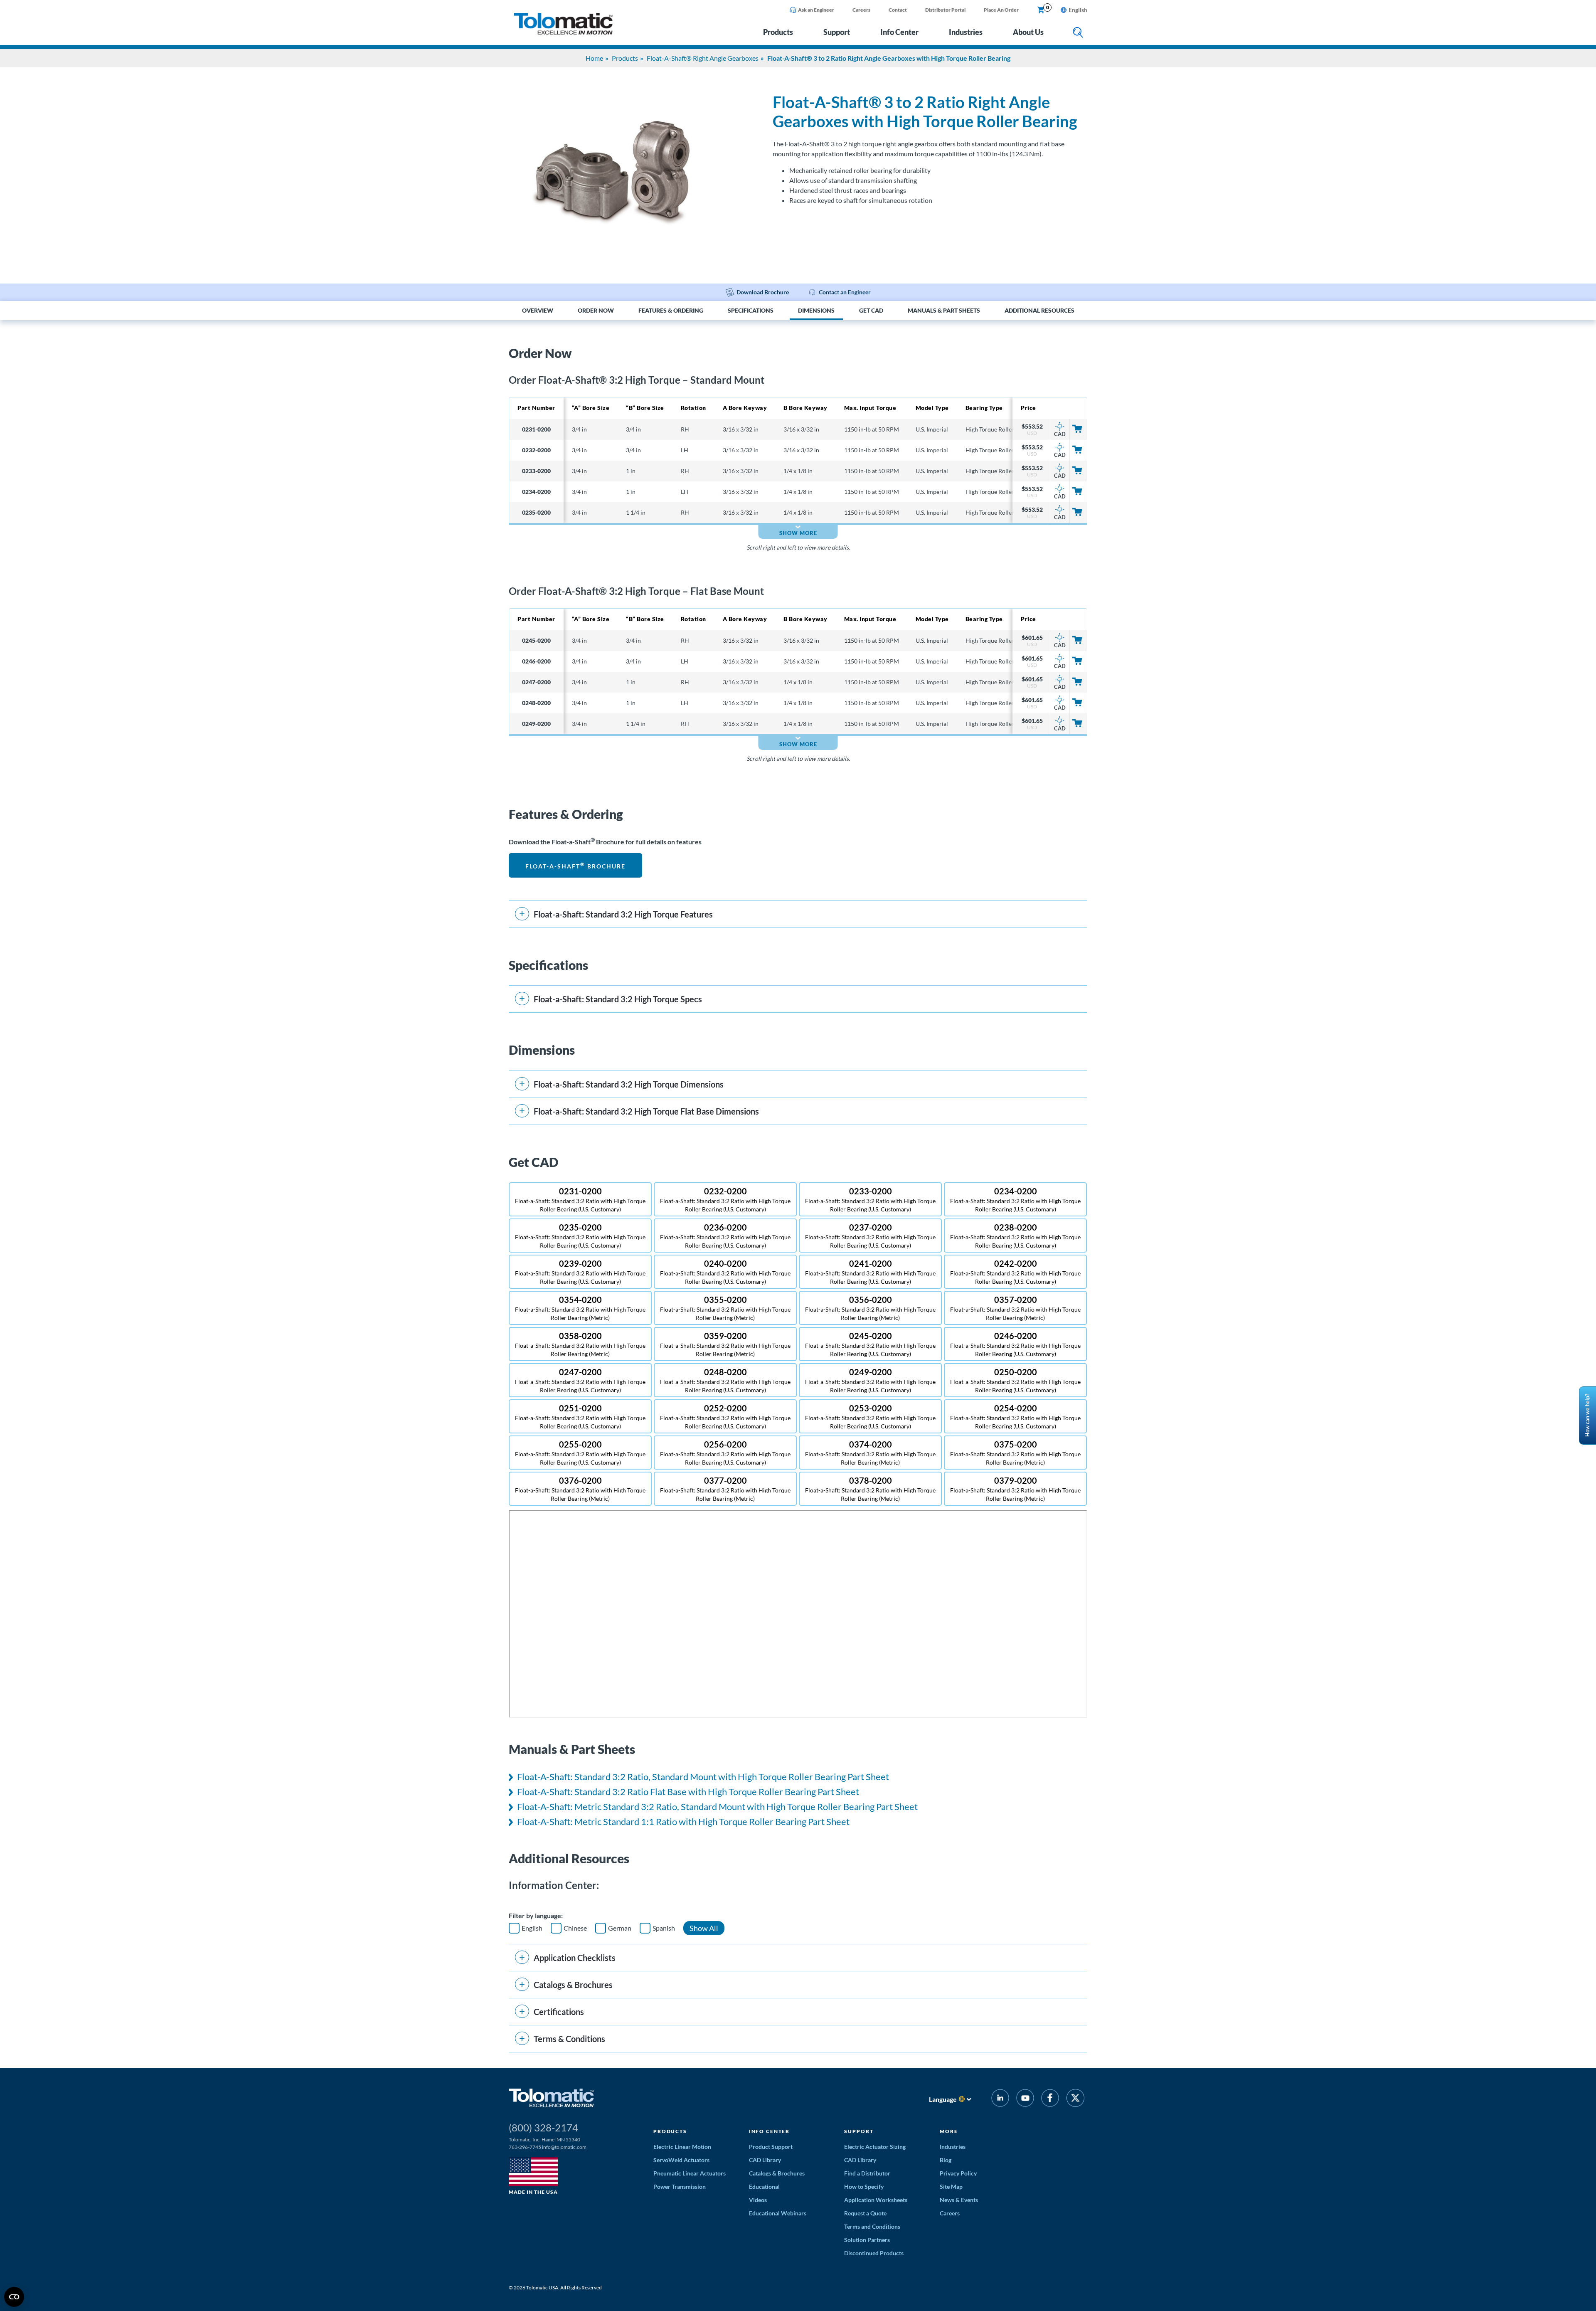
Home (594, 58)
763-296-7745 (525, 2147)
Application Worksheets (876, 2200)
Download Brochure (763, 292)
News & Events (959, 2200)
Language (943, 2099)
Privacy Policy (958, 2173)
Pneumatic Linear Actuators (690, 2173)
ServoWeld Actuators (681, 2160)
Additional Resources (1039, 311)
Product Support (771, 2147)
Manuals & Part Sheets (944, 311)
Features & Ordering (671, 311)
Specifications (751, 311)
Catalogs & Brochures (777, 2173)
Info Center (899, 32)
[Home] (563, 32)
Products (778, 32)
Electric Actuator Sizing (875, 2147)
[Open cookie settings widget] (14, 2297)
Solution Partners (867, 2240)
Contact (898, 10)
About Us (1028, 32)
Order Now (596, 311)
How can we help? (1587, 1416)
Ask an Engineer (816, 10)
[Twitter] (1075, 2099)
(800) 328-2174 (543, 2127)
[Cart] (1041, 10)
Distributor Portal (945, 10)
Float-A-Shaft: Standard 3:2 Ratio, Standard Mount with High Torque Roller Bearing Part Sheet (703, 1777)
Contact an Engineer (845, 292)
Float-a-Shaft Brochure (575, 865)
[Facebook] (1050, 2099)
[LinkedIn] (1000, 2099)
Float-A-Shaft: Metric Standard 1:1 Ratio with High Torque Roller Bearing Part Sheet (683, 1821)
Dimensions (816, 311)
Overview (538, 311)
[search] (1078, 33)
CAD (1060, 434)
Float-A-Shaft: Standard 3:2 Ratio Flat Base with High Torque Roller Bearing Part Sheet (688, 1792)
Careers (861, 10)
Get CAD (871, 311)
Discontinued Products (874, 2253)
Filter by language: (536, 1915)
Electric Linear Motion (682, 2147)
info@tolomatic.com (564, 2147)
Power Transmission (680, 2186)
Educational (764, 2186)
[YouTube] (1025, 2099)
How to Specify (864, 2186)
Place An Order (1001, 10)
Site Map (951, 2186)
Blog (946, 2160)
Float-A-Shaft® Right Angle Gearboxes (703, 58)
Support (837, 32)
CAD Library (765, 2160)
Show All (704, 1928)
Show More (798, 533)
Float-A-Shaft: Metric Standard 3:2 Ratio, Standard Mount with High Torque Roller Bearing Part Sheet (717, 1807)
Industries (966, 32)
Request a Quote (865, 2213)
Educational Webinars (778, 2213)
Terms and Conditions (872, 2226)
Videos (758, 2200)
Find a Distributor (867, 2173)
